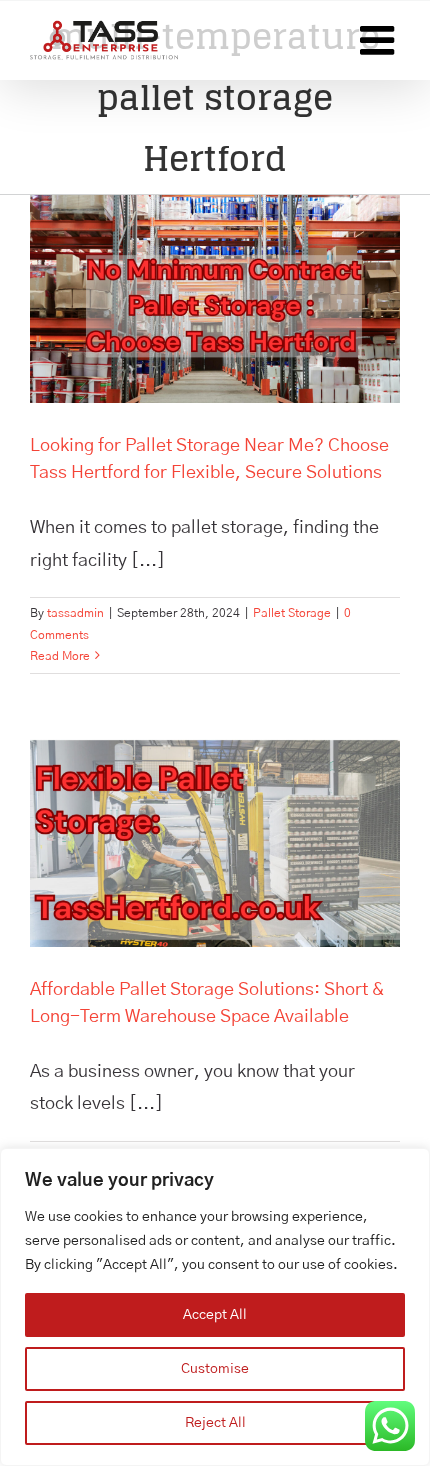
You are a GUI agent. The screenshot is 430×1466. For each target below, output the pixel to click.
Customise (215, 1369)
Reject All (215, 1423)
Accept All (215, 1315)
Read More (60, 656)
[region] (215, 1307)
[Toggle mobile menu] (380, 40)
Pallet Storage (292, 613)
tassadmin (75, 613)
